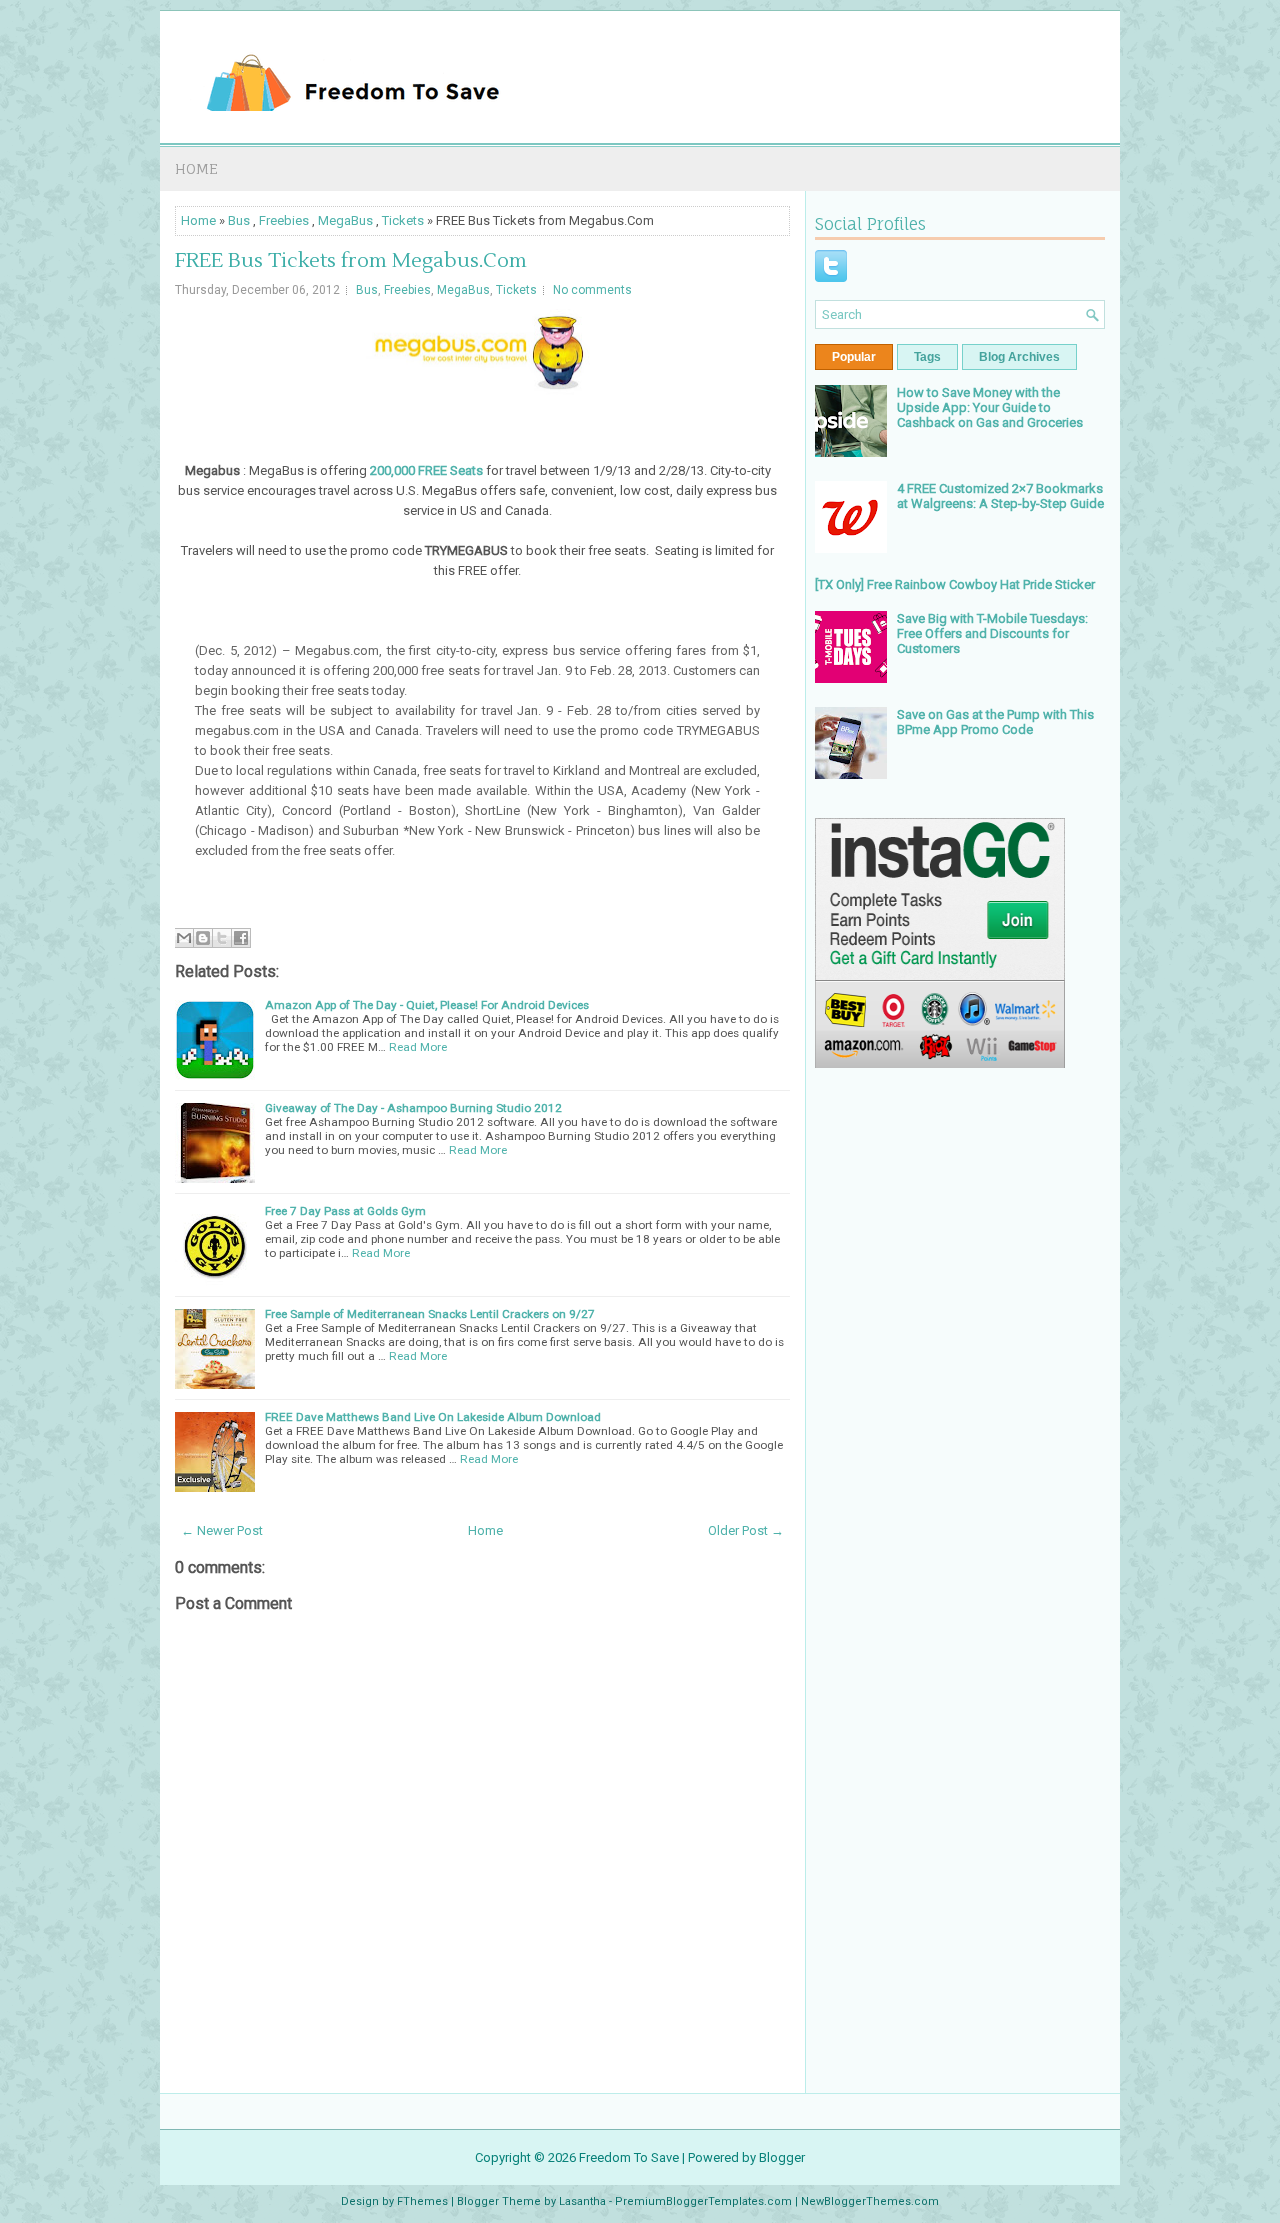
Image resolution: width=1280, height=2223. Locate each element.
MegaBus (345, 220)
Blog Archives (1019, 357)
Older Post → (746, 1530)
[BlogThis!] (203, 938)
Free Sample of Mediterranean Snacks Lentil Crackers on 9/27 (430, 1314)
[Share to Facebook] (241, 938)
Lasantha (582, 2201)
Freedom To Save (629, 2157)
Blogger (782, 2157)
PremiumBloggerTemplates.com (703, 2201)
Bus (239, 220)
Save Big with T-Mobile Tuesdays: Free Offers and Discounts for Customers (992, 633)
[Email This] (184, 938)
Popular (854, 357)
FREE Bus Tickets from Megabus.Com (351, 261)
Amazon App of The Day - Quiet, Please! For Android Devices (427, 1005)
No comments (592, 290)
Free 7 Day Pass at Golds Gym (345, 1211)
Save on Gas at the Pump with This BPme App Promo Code (995, 722)
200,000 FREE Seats (426, 470)
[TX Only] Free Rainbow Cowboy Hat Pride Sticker (955, 584)
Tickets (403, 220)
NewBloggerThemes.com (870, 2201)
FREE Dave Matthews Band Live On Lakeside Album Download (433, 1417)
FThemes (422, 2201)
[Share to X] (222, 938)
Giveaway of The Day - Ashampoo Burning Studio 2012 (413, 1108)
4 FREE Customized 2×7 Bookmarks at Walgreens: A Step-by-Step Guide (1000, 496)
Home (196, 168)
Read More (418, 1047)
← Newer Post (222, 1530)
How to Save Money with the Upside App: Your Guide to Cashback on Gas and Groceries (990, 407)
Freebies (284, 220)
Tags (927, 357)
